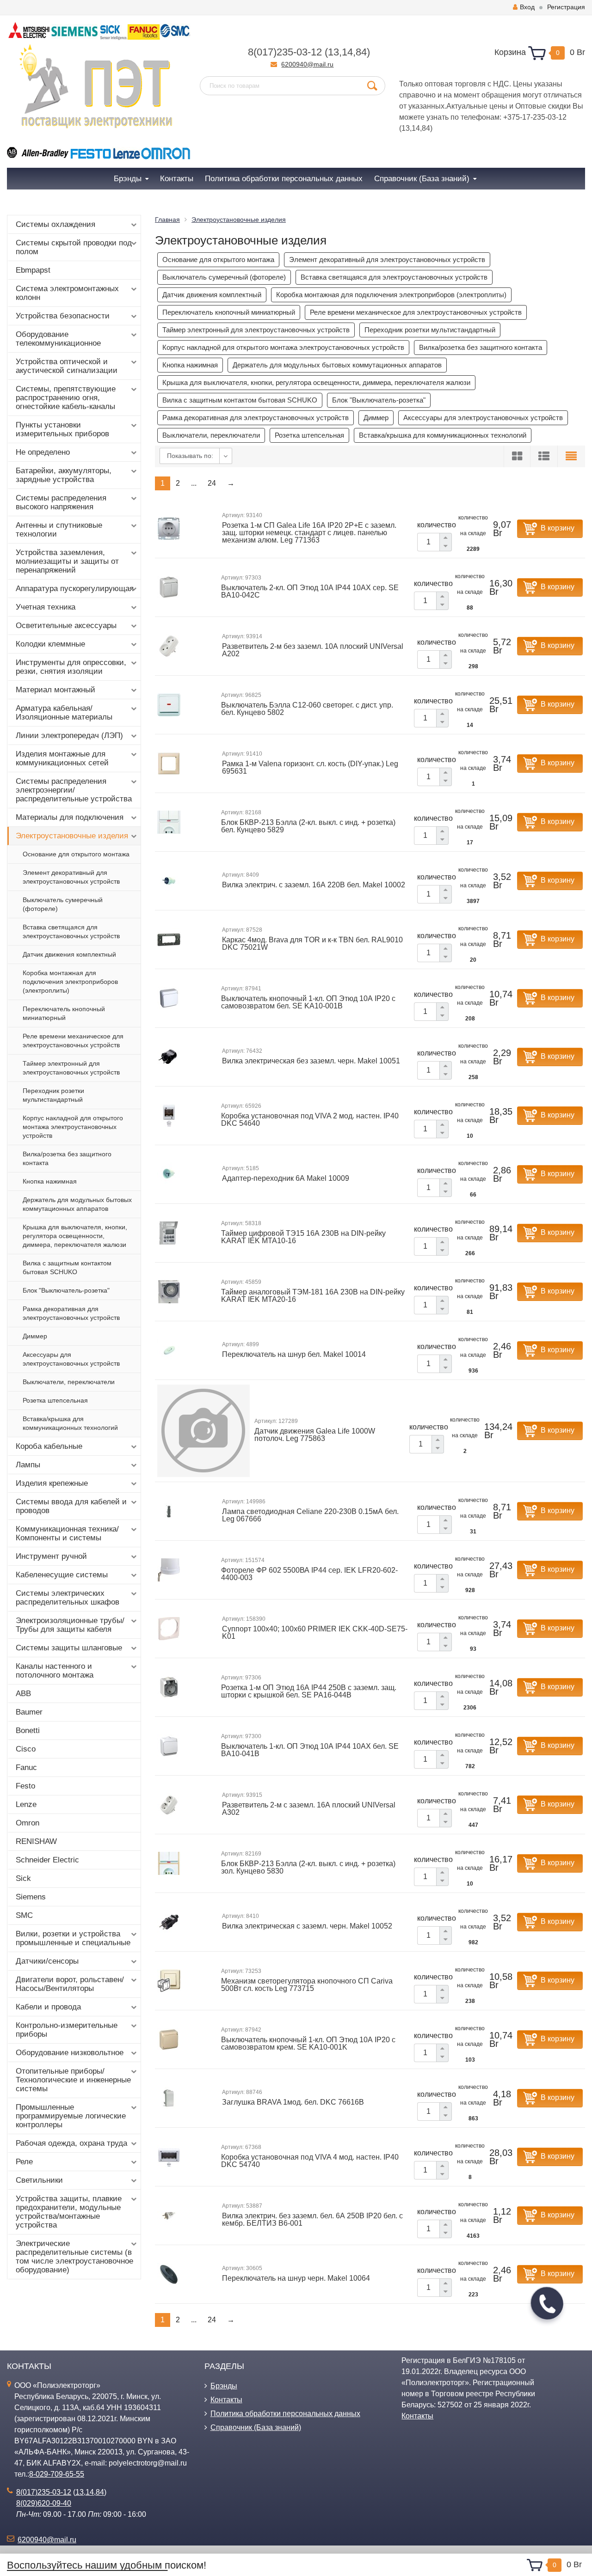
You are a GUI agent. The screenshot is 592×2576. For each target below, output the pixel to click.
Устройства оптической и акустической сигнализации (67, 366)
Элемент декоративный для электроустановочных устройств (71, 877)
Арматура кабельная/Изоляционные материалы (64, 713)
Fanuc (26, 1767)
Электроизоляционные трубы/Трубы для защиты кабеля (70, 1625)
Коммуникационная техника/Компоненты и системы (67, 1533)
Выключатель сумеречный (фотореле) (63, 904)
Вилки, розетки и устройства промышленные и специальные (73, 1938)
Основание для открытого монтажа (76, 854)
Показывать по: (190, 456)
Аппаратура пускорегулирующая (75, 589)
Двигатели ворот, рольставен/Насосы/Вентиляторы (70, 1984)
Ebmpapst (33, 270)
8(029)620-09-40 (44, 2503)
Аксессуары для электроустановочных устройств (71, 1359)
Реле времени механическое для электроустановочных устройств (73, 1041)
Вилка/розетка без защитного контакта (67, 1158)
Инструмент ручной (51, 1556)
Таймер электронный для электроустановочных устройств (71, 1068)
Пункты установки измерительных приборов (62, 429)
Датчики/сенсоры (47, 1961)
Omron (28, 1823)
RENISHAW (36, 1841)
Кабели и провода (48, 2007)
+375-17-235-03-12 (535, 117)
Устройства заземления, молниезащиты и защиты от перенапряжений (67, 561)
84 (361, 52)
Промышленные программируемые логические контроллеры (71, 2116)
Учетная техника (46, 607)
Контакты (226, 2400)
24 (212, 483)
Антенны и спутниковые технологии (59, 530)
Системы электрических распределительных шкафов (68, 1598)
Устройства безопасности (63, 316)
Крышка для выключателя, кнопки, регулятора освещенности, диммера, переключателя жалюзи (75, 1236)
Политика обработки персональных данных (285, 2414)
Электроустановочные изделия (72, 836)
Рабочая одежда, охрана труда (71, 2143)
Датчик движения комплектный (69, 954)
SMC (24, 1915)
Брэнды (224, 2386)
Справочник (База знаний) (256, 2427)
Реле (24, 2162)
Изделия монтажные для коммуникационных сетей (62, 758)
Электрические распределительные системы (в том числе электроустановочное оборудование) (74, 2257)
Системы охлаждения (55, 224)
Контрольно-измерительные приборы (67, 2030)
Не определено (43, 452)
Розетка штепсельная (55, 1400)
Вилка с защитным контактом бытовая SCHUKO (67, 1267)
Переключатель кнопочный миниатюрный (64, 1013)
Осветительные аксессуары (66, 626)
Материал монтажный (55, 690)
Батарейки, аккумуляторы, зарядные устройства (64, 475)
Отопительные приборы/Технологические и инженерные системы (73, 2080)
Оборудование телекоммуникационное (58, 339)
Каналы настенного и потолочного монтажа (55, 1671)
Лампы (28, 1465)
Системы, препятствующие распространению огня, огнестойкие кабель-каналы (66, 398)
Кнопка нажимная (50, 1181)
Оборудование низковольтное (70, 2053)
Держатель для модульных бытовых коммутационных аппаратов (77, 1204)
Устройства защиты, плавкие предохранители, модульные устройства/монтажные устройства (69, 2212)
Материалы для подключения (70, 817)
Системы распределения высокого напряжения (61, 502)
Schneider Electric (47, 1860)
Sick (23, 1878)
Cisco (26, 1749)
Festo (25, 1786)
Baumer (29, 1712)
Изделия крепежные (52, 1483)
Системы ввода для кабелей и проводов (71, 1506)
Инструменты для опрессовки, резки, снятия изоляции (71, 667)
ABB (23, 1694)
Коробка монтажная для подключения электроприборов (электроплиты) (70, 982)
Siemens (31, 1897)
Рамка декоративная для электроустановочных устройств (71, 1313)
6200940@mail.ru (307, 64)
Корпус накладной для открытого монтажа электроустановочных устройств (73, 1127)
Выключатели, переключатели (69, 1382)
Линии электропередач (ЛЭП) (69, 736)
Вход (527, 7)
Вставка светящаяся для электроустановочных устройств (71, 931)
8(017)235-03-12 (285, 52)
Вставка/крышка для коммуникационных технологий (70, 1423)
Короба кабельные (49, 1446)
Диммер (35, 1336)
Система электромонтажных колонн (67, 293)
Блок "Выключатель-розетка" (66, 1290)
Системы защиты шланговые (69, 1648)
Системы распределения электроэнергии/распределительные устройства (74, 790)
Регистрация (566, 7)
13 (333, 52)
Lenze (26, 1804)
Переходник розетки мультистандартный (53, 1095)
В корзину (558, 528)
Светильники (39, 2180)
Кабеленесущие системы (62, 1575)
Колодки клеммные (50, 644)
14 (347, 52)
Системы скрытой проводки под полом (74, 247)
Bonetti (28, 1731)
